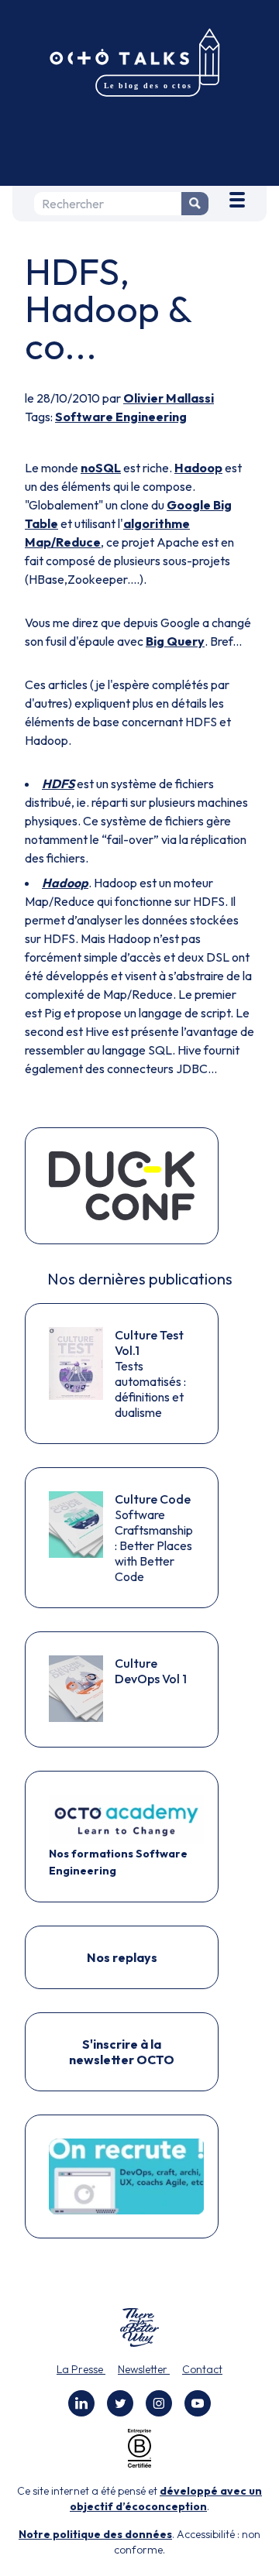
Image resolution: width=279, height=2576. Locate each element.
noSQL (101, 468)
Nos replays (122, 1957)
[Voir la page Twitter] (120, 2403)
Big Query (175, 641)
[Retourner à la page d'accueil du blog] (139, 63)
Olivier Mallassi (169, 398)
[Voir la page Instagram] (159, 2403)
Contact (202, 2369)
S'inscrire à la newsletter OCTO (122, 2052)
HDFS (58, 784)
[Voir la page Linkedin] (81, 2403)
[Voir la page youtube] (198, 2403)
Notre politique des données (95, 2534)
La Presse (81, 2369)
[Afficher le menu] (237, 197)
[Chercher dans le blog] (195, 204)
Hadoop (198, 468)
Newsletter (144, 2369)
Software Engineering (121, 417)
